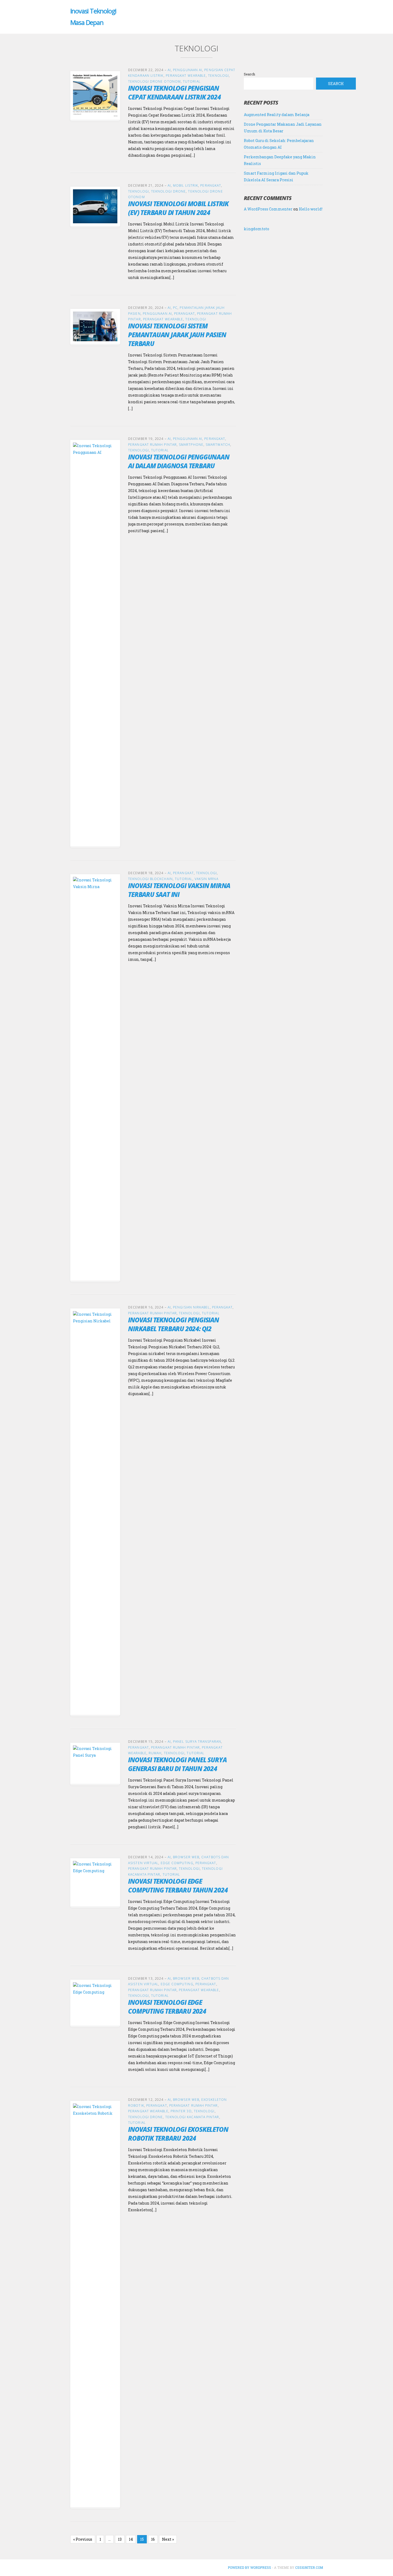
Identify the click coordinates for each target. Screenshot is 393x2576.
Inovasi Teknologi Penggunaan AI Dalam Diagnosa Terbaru (179, 461)
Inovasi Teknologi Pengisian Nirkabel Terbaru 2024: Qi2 (174, 1324)
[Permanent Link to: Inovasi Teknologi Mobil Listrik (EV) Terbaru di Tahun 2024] (95, 206)
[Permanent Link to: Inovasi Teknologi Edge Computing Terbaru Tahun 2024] (95, 1882)
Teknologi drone (168, 191)
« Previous (83, 2539)
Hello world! (311, 209)
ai (169, 70)
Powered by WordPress (249, 2567)
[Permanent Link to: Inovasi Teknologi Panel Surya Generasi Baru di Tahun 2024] (95, 1763)
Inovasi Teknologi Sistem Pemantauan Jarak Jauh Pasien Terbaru (177, 335)
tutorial (192, 81)
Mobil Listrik (186, 185)
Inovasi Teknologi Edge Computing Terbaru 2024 (167, 2007)
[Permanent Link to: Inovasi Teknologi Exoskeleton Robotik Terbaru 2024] (95, 2304)
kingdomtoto (257, 229)
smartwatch (218, 445)
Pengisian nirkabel (191, 1307)
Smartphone (191, 445)
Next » (168, 2539)
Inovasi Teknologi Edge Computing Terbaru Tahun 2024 (178, 1886)
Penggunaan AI (188, 70)
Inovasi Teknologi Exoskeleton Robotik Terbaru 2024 (178, 2134)
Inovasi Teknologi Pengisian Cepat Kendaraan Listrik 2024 (174, 93)
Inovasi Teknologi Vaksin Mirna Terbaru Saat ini (179, 890)
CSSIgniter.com (309, 2567)
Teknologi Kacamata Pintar (192, 2117)
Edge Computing (177, 1863)
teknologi (218, 76)
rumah (155, 1753)
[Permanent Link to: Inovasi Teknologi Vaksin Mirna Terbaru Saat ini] (95, 1077)
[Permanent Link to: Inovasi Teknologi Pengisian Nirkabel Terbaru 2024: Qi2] (95, 1511)
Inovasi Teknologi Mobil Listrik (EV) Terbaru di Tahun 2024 (178, 208)
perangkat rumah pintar (152, 445)
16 (153, 2539)
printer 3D (181, 2111)
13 (120, 2539)
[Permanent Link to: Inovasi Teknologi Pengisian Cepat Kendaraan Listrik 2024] (95, 95)
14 (131, 2539)
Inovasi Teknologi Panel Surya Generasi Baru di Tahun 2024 (177, 1764)
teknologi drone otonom (154, 81)
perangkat (211, 185)
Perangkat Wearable (186, 76)
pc (175, 308)
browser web (186, 1857)
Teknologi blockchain (150, 879)
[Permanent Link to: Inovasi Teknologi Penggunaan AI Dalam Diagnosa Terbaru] (95, 643)
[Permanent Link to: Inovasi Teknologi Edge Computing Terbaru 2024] (95, 2002)
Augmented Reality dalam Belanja (277, 115)
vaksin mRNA (207, 879)
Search (249, 74)
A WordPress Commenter (268, 209)
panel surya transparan (197, 1742)
